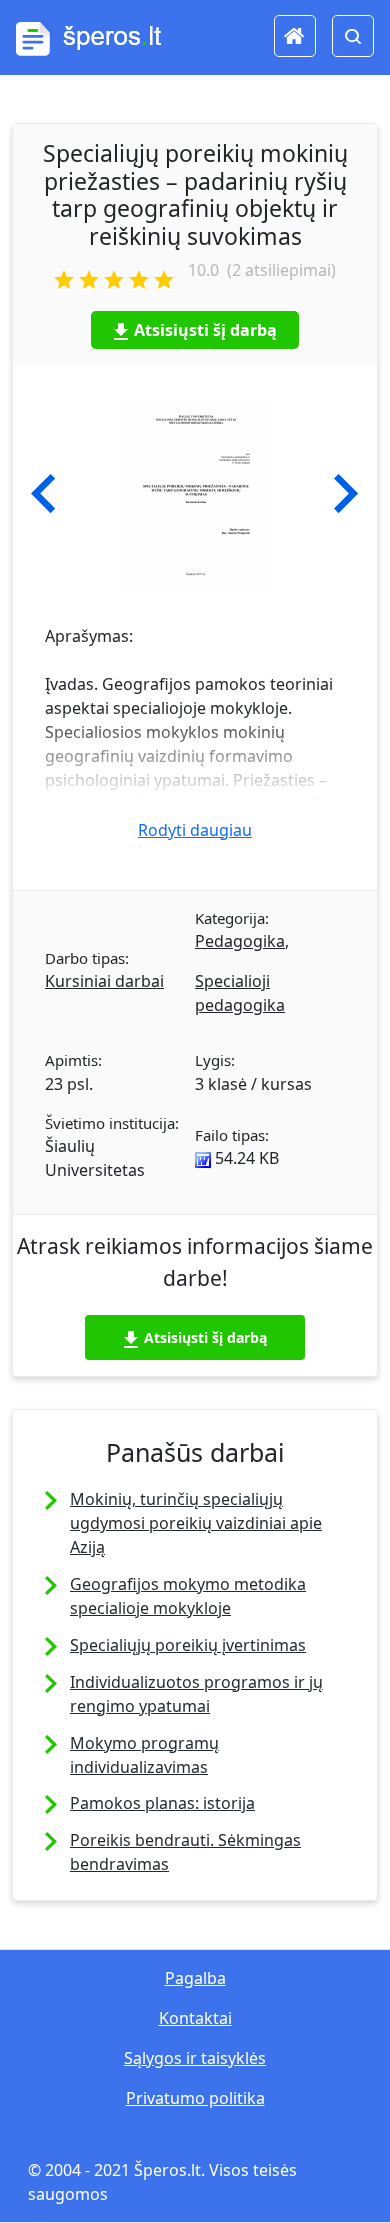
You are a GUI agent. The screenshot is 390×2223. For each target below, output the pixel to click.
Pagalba (195, 1978)
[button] (43, 494)
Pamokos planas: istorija (162, 1803)
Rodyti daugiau (195, 830)
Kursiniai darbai (104, 981)
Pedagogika (240, 941)
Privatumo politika (195, 2098)
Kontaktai (195, 2018)
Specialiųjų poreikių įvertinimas (188, 1645)
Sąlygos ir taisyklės (195, 2058)
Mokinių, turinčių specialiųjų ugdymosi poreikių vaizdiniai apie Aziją (196, 1523)
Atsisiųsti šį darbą (205, 330)
